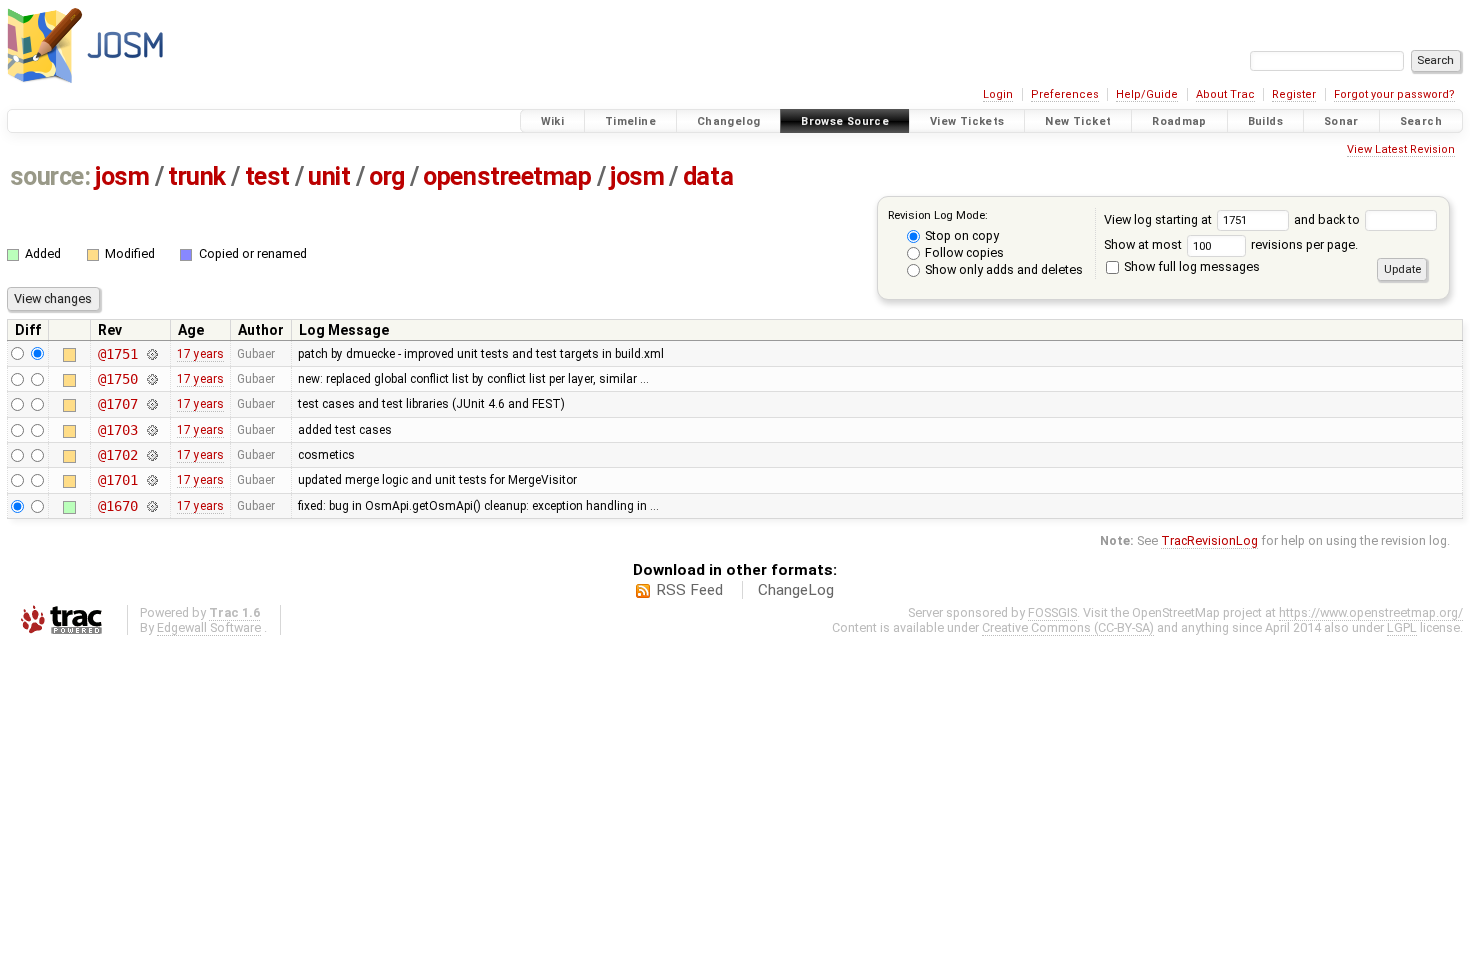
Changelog (728, 121)
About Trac (1225, 94)
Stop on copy (960, 235)
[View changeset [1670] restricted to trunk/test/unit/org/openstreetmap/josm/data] (151, 506)
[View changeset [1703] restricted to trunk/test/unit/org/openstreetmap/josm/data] (151, 430)
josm (122, 176)
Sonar (1341, 121)
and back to (1328, 219)
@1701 (117, 480)
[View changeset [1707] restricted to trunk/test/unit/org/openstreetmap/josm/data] (151, 404)
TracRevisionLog (1209, 540)
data (708, 176)
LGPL (1402, 627)
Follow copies (963, 252)
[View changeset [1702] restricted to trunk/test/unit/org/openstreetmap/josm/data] (151, 455)
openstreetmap (507, 176)
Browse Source (845, 121)
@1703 (117, 430)
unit (329, 176)
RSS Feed (689, 590)
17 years (200, 354)
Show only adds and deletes (1002, 269)
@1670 (117, 506)
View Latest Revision (1401, 149)
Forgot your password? (1394, 94)
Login (998, 94)
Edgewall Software (209, 627)
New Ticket (1078, 121)
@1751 (117, 354)
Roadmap (1179, 121)
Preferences (1065, 94)
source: (50, 176)
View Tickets (967, 121)
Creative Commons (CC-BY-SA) (1068, 627)
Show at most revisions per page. (1231, 244)
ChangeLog (796, 590)
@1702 (117, 455)
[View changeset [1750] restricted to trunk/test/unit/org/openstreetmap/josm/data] (151, 379)
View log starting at (1159, 219)
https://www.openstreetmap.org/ (1371, 612)
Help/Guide (1147, 94)
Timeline (630, 121)
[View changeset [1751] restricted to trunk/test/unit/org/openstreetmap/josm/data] (151, 354)
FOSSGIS (1052, 612)
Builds (1265, 121)
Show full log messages (1190, 266)
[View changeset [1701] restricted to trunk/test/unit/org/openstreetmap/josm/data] (151, 480)
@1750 (117, 379)
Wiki (553, 121)
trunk (197, 176)
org (387, 176)
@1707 (117, 404)
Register (1294, 94)
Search (1421, 121)
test (267, 176)
